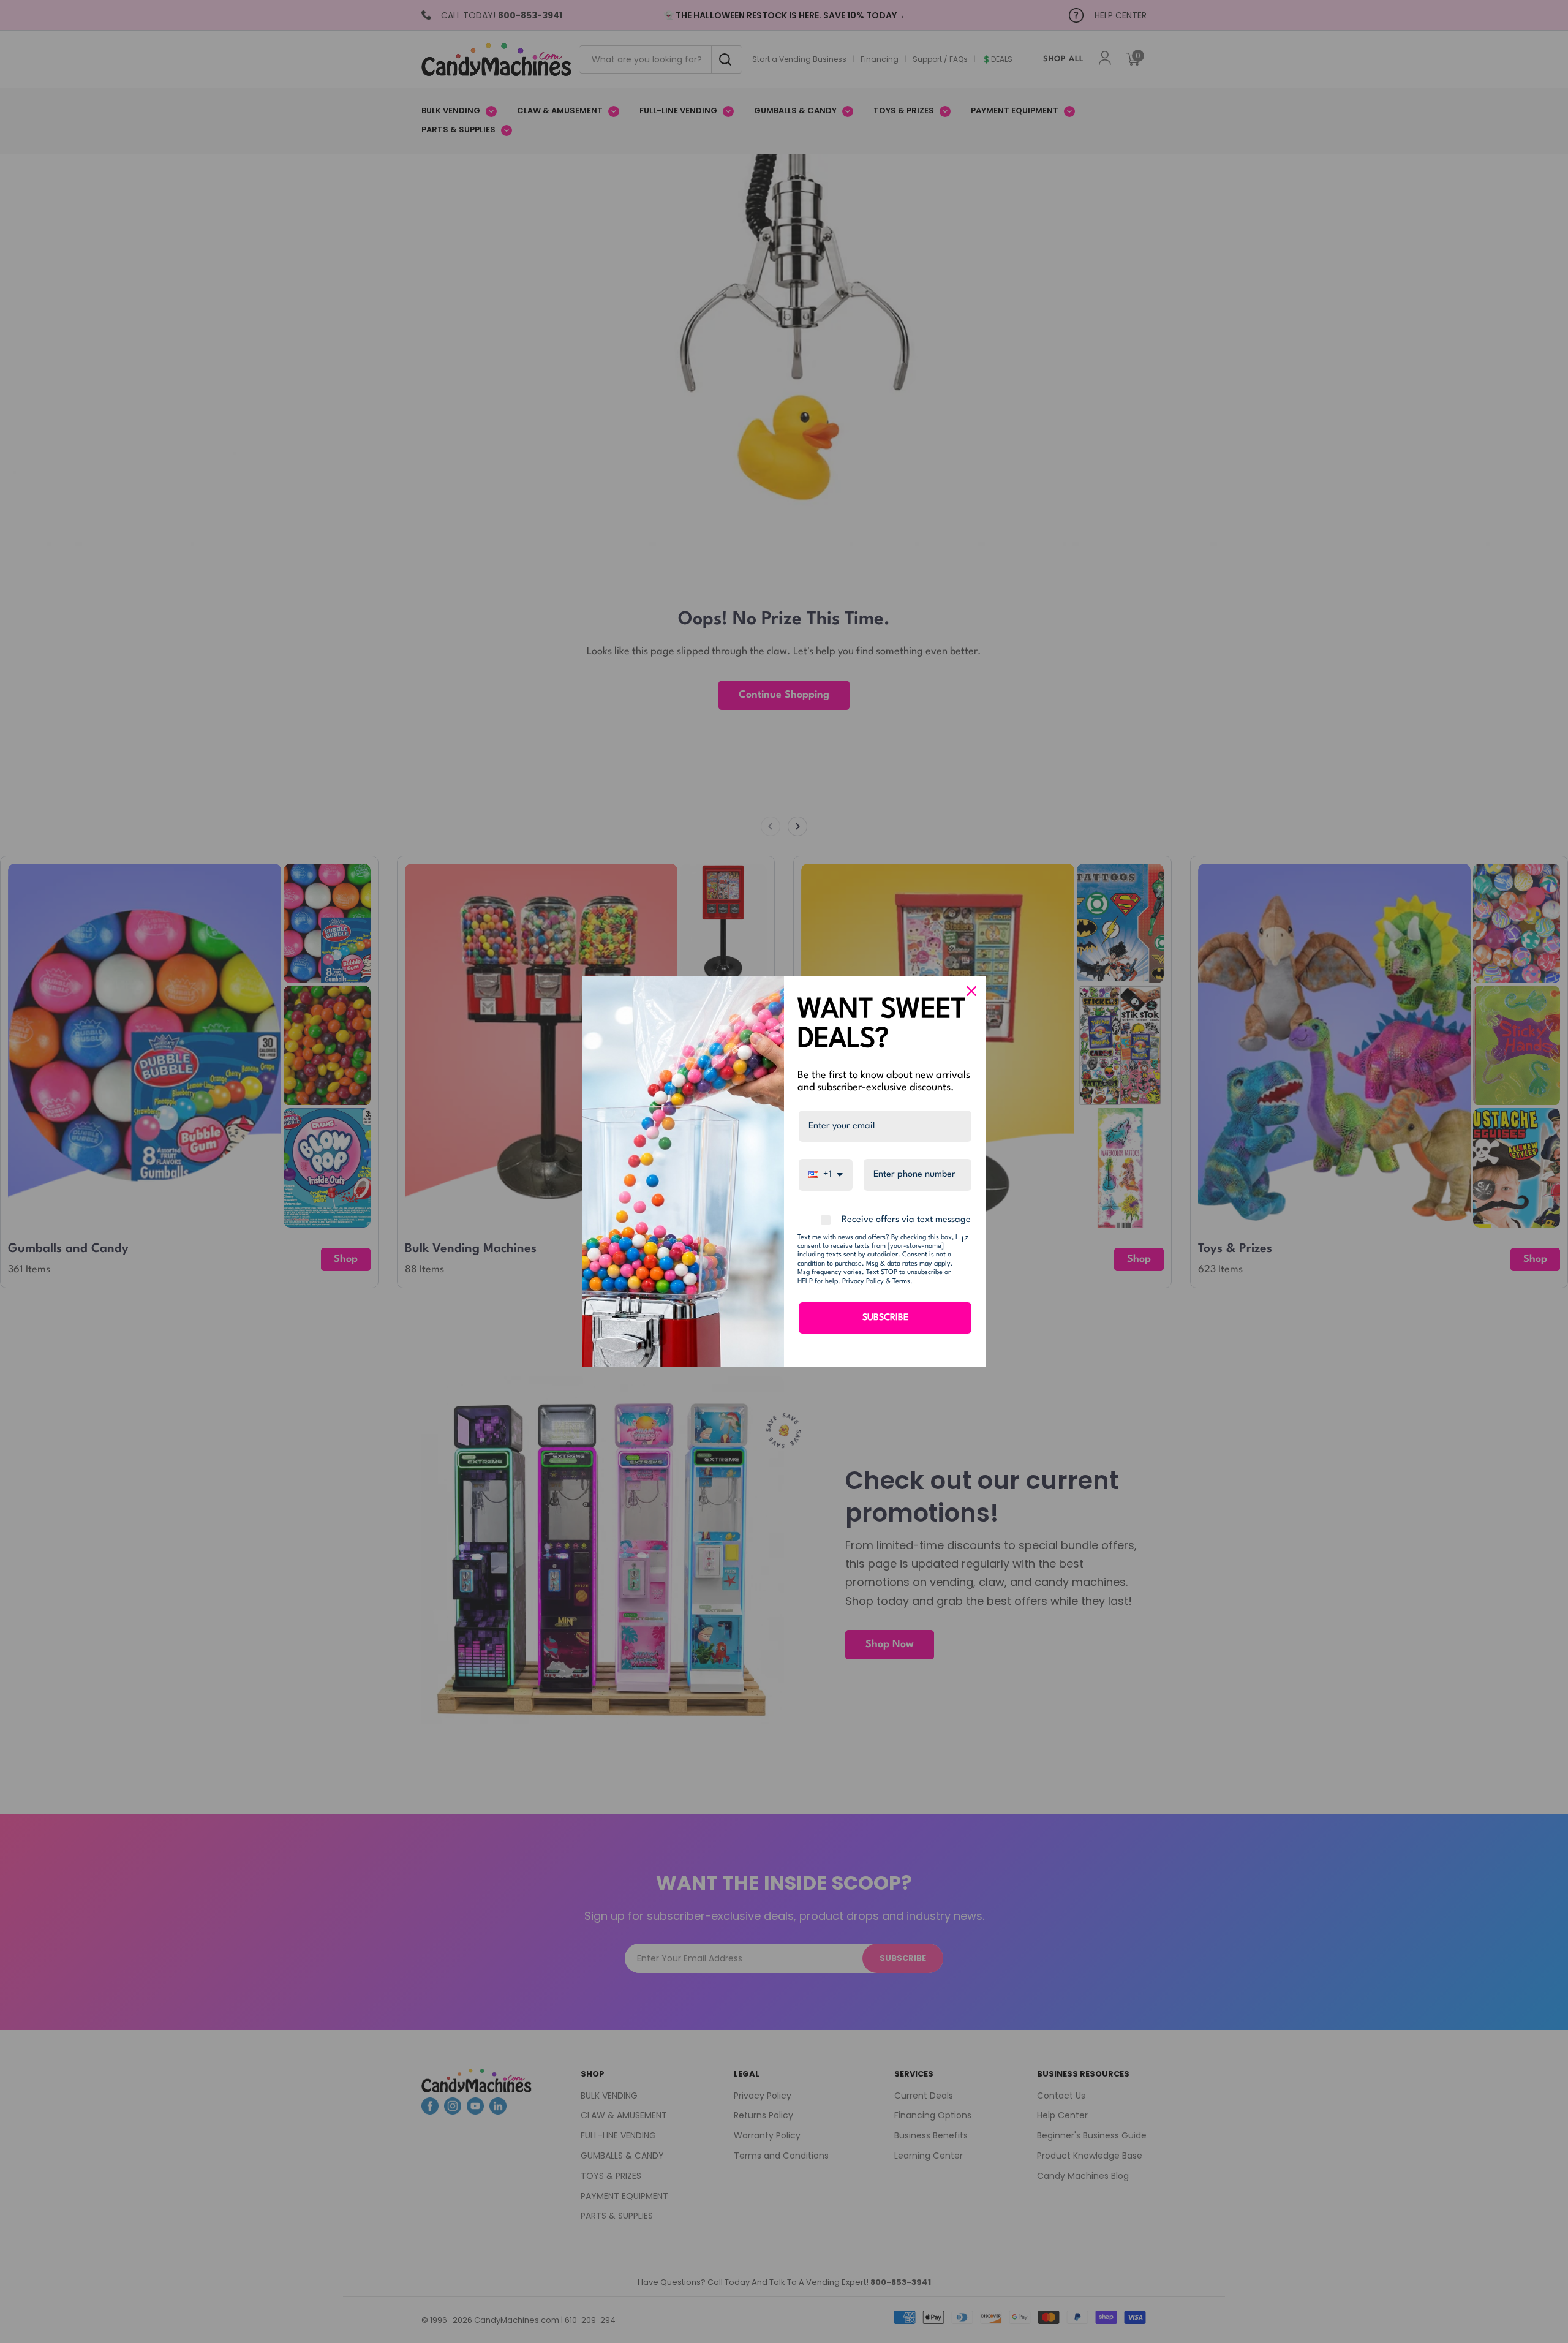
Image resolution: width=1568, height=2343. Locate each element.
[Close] (971, 991)
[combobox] (826, 1175)
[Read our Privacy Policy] (965, 1239)
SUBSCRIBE (885, 1318)
